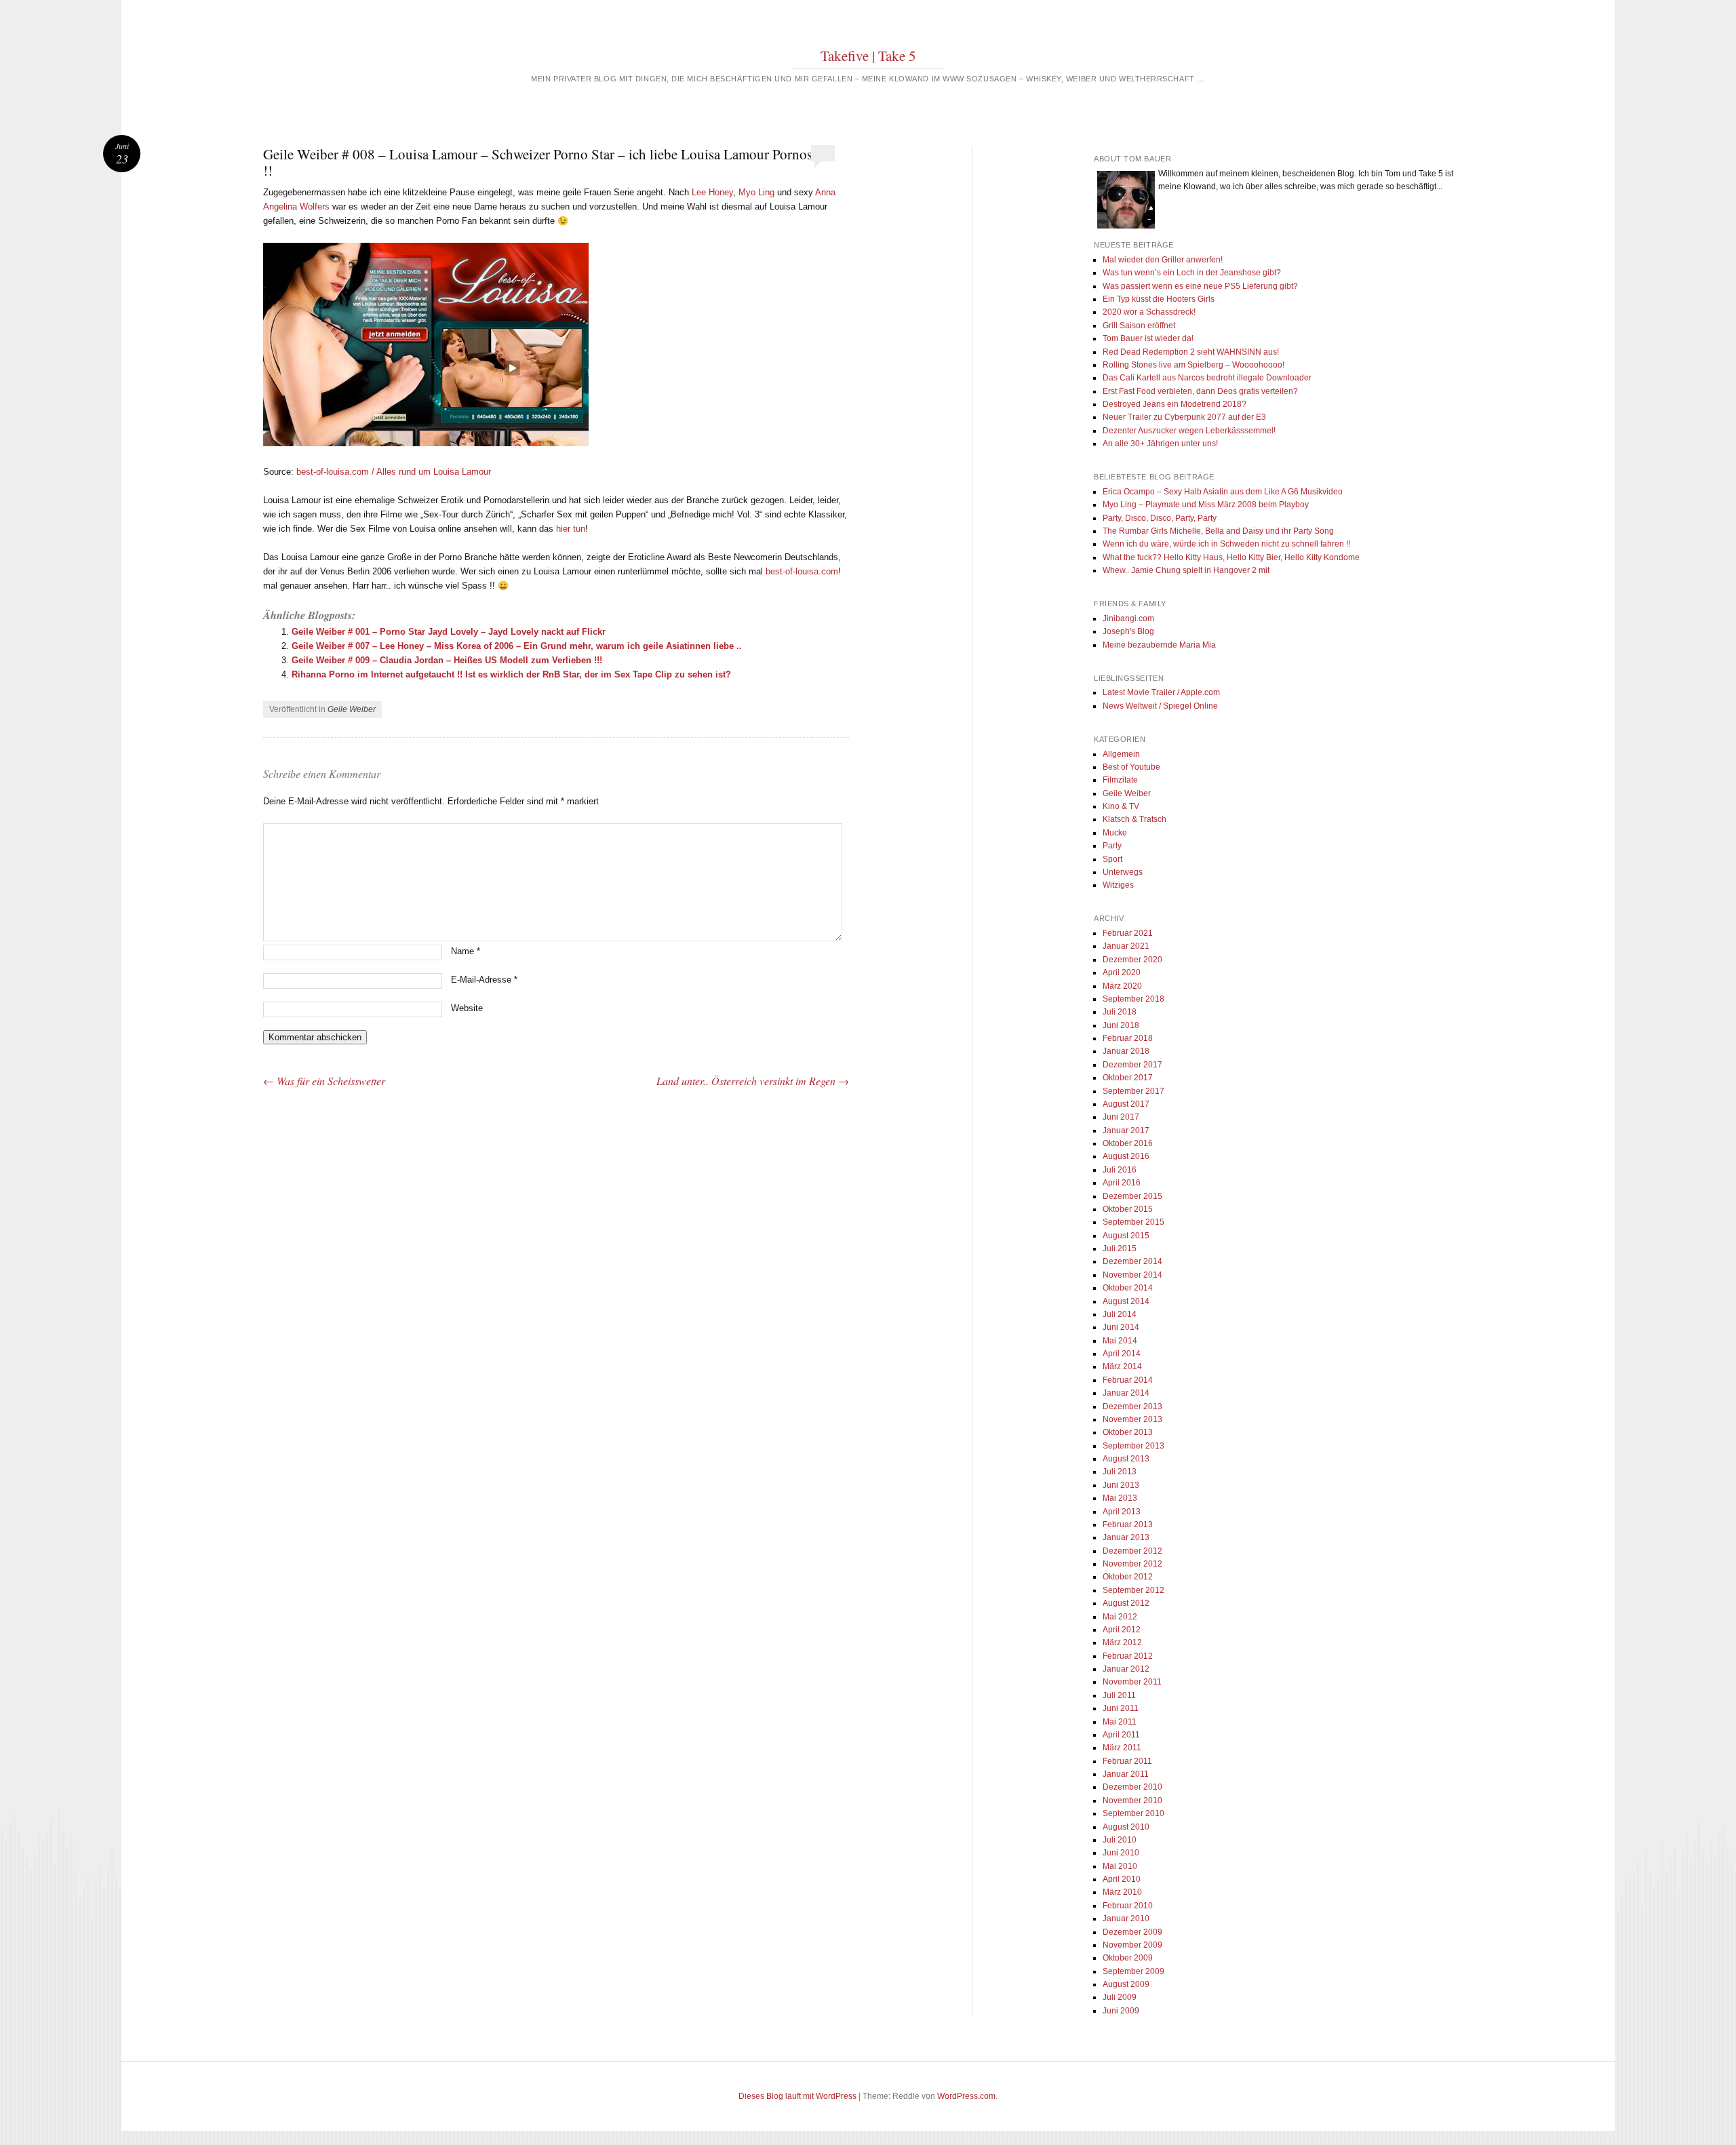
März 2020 (1122, 986)
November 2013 (1132, 1419)
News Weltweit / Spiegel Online (1160, 706)
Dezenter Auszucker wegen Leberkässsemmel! (1189, 431)
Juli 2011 (1119, 1695)
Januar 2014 (1126, 1393)
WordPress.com (966, 2096)
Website (467, 1008)
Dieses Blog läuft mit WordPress (797, 2096)
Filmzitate (1120, 780)
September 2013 (1133, 1446)
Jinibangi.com (1128, 618)
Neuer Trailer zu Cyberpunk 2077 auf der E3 (1184, 417)
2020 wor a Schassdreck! (1149, 312)
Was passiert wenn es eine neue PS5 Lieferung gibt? (1200, 286)
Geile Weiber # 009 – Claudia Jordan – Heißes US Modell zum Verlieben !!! (447, 660)
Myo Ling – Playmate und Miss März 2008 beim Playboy (1206, 505)
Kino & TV (1121, 806)
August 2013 (1126, 1459)
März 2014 (1122, 1366)
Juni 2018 (1121, 1025)
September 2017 (1133, 1091)
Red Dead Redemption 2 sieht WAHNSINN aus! (1191, 352)
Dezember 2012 (1132, 1551)
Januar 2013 (1126, 1537)
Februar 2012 (1128, 1656)
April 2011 (1121, 1735)
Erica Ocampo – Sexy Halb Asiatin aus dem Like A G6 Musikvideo (1223, 492)
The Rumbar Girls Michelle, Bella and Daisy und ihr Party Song (1218, 531)
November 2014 (1132, 1275)
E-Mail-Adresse (484, 980)
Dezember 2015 (1132, 1196)
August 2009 (1126, 1984)
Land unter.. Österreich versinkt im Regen (753, 1081)
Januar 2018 (1126, 1051)
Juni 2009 (1121, 2011)
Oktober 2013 (1128, 1432)
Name (466, 951)
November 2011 (1132, 1682)
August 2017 (1126, 1104)
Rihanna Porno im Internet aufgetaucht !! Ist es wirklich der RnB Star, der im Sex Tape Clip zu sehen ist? (511, 674)
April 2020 (1122, 972)
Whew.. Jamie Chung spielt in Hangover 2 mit (1186, 570)
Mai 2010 (1120, 1866)
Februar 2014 (1128, 1380)
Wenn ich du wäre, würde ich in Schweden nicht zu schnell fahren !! (1226, 544)
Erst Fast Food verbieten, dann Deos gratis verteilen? (1200, 391)
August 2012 (1126, 1603)
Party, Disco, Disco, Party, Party (1160, 518)
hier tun (571, 529)
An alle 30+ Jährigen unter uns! (1160, 444)
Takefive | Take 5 (868, 56)
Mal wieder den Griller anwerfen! (1163, 260)
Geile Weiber (352, 709)
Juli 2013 (1120, 1472)
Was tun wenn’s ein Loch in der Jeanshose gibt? (1192, 273)
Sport (1112, 859)
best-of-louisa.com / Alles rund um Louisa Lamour (394, 472)
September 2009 (1133, 1971)
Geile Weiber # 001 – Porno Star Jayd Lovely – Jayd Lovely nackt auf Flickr (449, 632)
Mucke (1115, 833)
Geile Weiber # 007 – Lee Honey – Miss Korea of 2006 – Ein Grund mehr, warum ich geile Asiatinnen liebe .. (517, 646)
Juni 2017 (1121, 1117)
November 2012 (1132, 1564)
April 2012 (1122, 1630)
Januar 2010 (1126, 1918)
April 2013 (1122, 1512)
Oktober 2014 (1128, 1288)
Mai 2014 (1120, 1341)
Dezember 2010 (1132, 1787)
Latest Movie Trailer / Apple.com (1161, 692)
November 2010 (1132, 1800)
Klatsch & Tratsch (1135, 819)
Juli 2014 (1120, 1314)
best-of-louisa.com (802, 571)
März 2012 (1122, 1642)
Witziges (1118, 885)
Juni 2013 (1121, 1485)
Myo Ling (756, 192)
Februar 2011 (1127, 1761)
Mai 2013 (1120, 1498)
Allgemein (1121, 754)
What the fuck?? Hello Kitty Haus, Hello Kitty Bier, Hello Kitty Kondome (1231, 557)
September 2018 (1133, 999)
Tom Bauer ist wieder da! (1148, 338)
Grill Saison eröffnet (1139, 326)
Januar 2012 (1126, 1669)
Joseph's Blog (1128, 631)
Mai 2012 (1120, 1617)
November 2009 (1132, 1945)
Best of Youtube (1131, 767)
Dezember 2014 (1132, 1261)
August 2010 (1126, 1827)
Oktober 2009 (1128, 1958)
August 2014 (1126, 1301)
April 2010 (1122, 1879)
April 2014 (1122, 1354)
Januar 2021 (1126, 946)
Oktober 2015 (1128, 1209)
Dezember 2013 (1132, 1406)
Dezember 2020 (1132, 960)
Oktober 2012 (1128, 1577)
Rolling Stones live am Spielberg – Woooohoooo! (1193, 365)
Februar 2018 (1128, 1038)
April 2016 (1122, 1183)
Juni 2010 (1121, 1853)
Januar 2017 (1126, 1130)
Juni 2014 (1121, 1327)
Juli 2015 (1120, 1248)
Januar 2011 (1126, 1774)
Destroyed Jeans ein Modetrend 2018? (1175, 404)
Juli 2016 (1120, 1170)
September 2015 (1133, 1222)
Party (1112, 846)
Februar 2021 (1128, 933)
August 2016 (1126, 1156)
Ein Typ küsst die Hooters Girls (1159, 299)
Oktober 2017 (1128, 1078)
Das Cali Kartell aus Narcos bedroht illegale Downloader (1207, 378)
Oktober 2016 (1128, 1143)
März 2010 (1122, 1892)
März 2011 (1122, 1748)
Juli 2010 (1120, 1840)
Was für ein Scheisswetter (324, 1081)
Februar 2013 (1128, 1524)
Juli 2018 (1120, 1012)
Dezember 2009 (1132, 1932)
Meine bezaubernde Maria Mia (1159, 645)
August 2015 (1126, 1236)
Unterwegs (1123, 872)
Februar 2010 (1128, 1906)
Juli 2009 (1120, 1997)
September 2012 (1133, 1590)
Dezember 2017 (1132, 1065)
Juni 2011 (1121, 1708)
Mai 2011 (1120, 1722)
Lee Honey (712, 192)
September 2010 (1133, 1813)
